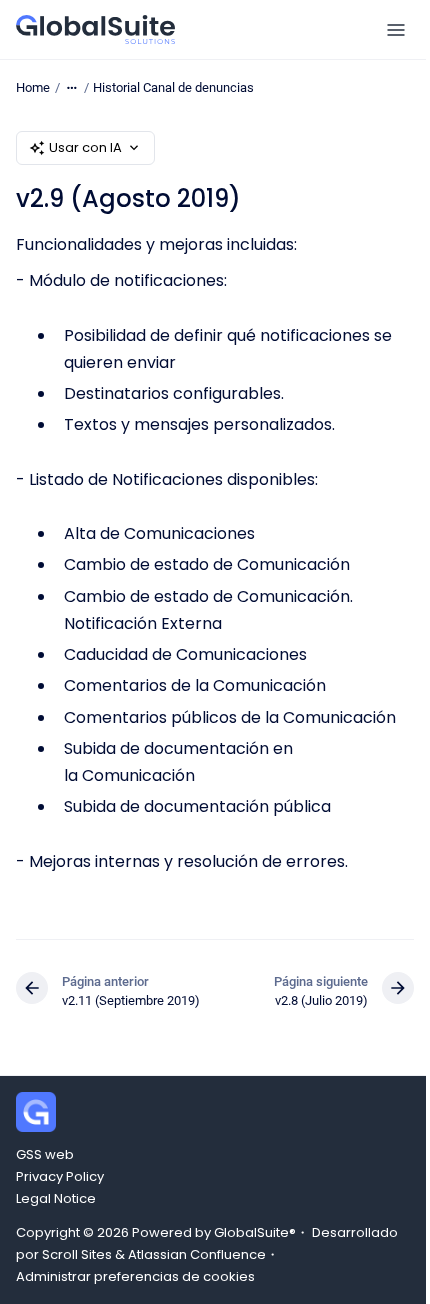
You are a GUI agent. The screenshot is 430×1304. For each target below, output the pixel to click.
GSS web (45, 1154)
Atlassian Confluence (197, 1254)
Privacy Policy (60, 1176)
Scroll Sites (77, 1254)
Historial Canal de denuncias (173, 87)
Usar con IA (85, 147)
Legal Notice (56, 1198)
